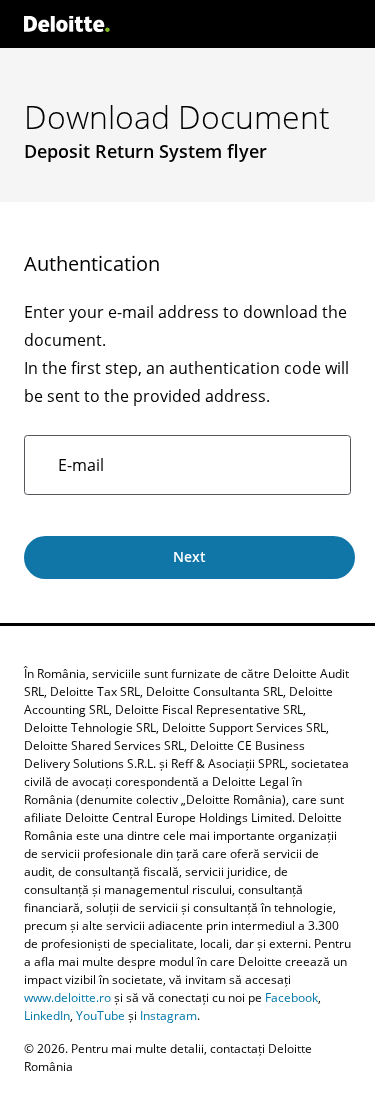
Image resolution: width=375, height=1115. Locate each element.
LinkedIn (47, 1015)
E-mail (81, 465)
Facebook (291, 997)
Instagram (168, 1015)
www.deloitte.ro (67, 997)
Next (189, 556)
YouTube (100, 1015)
